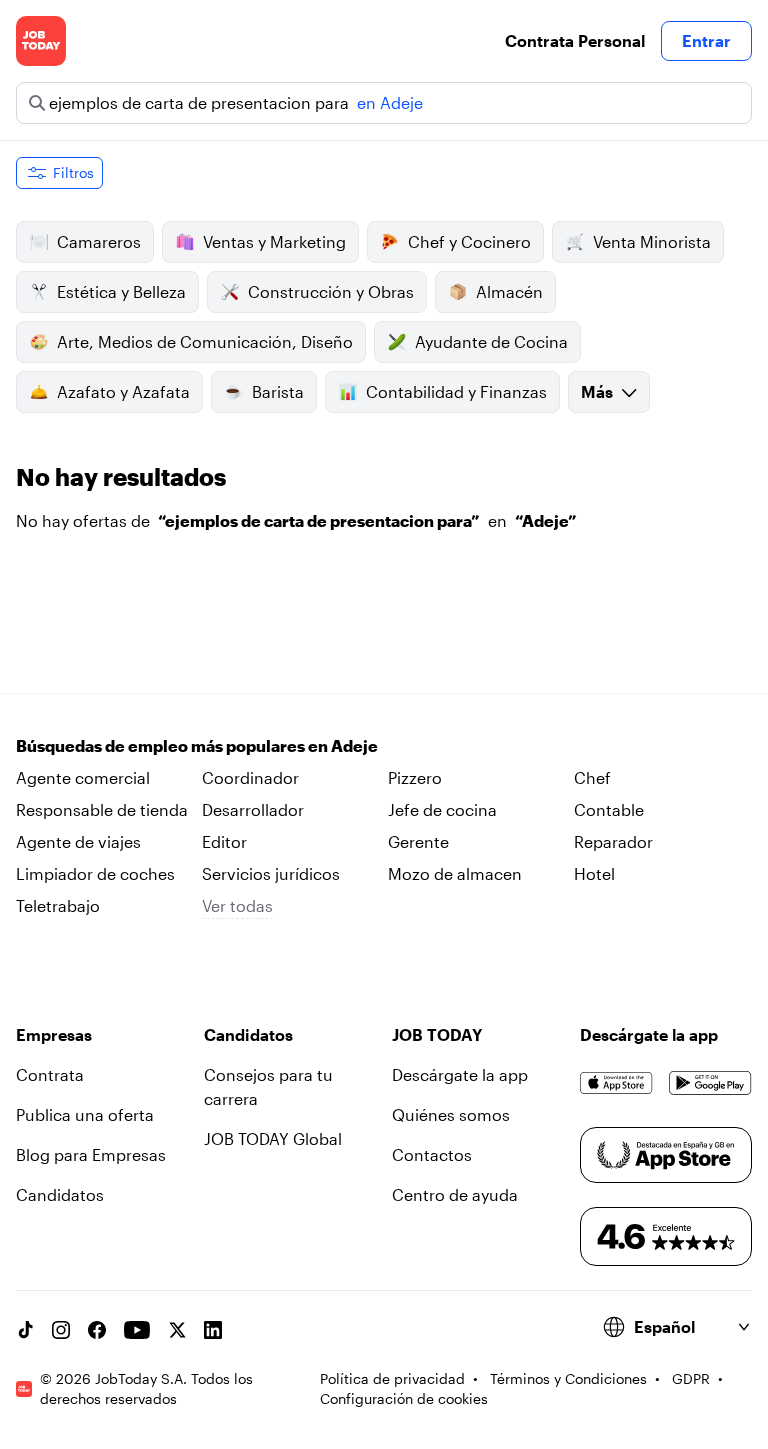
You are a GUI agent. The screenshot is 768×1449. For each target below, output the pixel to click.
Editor (224, 841)
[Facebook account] (97, 1330)
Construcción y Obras (331, 291)
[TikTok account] (25, 1330)
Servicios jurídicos (271, 873)
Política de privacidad (392, 1378)
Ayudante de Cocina (491, 341)
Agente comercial (83, 777)
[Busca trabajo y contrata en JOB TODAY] (41, 41)
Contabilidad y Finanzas (456, 391)
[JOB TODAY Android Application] (710, 1083)
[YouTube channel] (137, 1330)
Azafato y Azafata (123, 391)
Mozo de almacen (455, 873)
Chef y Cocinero (469, 241)
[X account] (177, 1330)
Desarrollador (253, 809)
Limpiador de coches (95, 873)
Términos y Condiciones (568, 1378)
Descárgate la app (460, 1074)
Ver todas (237, 905)
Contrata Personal (575, 40)
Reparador (613, 841)
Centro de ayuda (455, 1194)
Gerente (418, 841)
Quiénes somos (451, 1114)
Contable (609, 809)
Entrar (706, 40)
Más (597, 391)
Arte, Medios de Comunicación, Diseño (205, 341)
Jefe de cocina (442, 809)
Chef (592, 777)
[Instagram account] (61, 1330)
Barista (278, 391)
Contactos (432, 1154)
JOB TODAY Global (273, 1138)
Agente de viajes (78, 841)
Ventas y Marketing (274, 241)
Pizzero (415, 777)
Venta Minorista (652, 241)
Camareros (99, 241)
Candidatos (60, 1194)
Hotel (594, 873)
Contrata (50, 1074)
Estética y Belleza (121, 291)
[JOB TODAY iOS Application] (616, 1083)
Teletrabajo (58, 905)
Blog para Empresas (91, 1154)
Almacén (509, 291)
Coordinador (250, 777)
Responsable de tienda (102, 809)
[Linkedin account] (213, 1330)
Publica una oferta (85, 1114)
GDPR (691, 1378)
